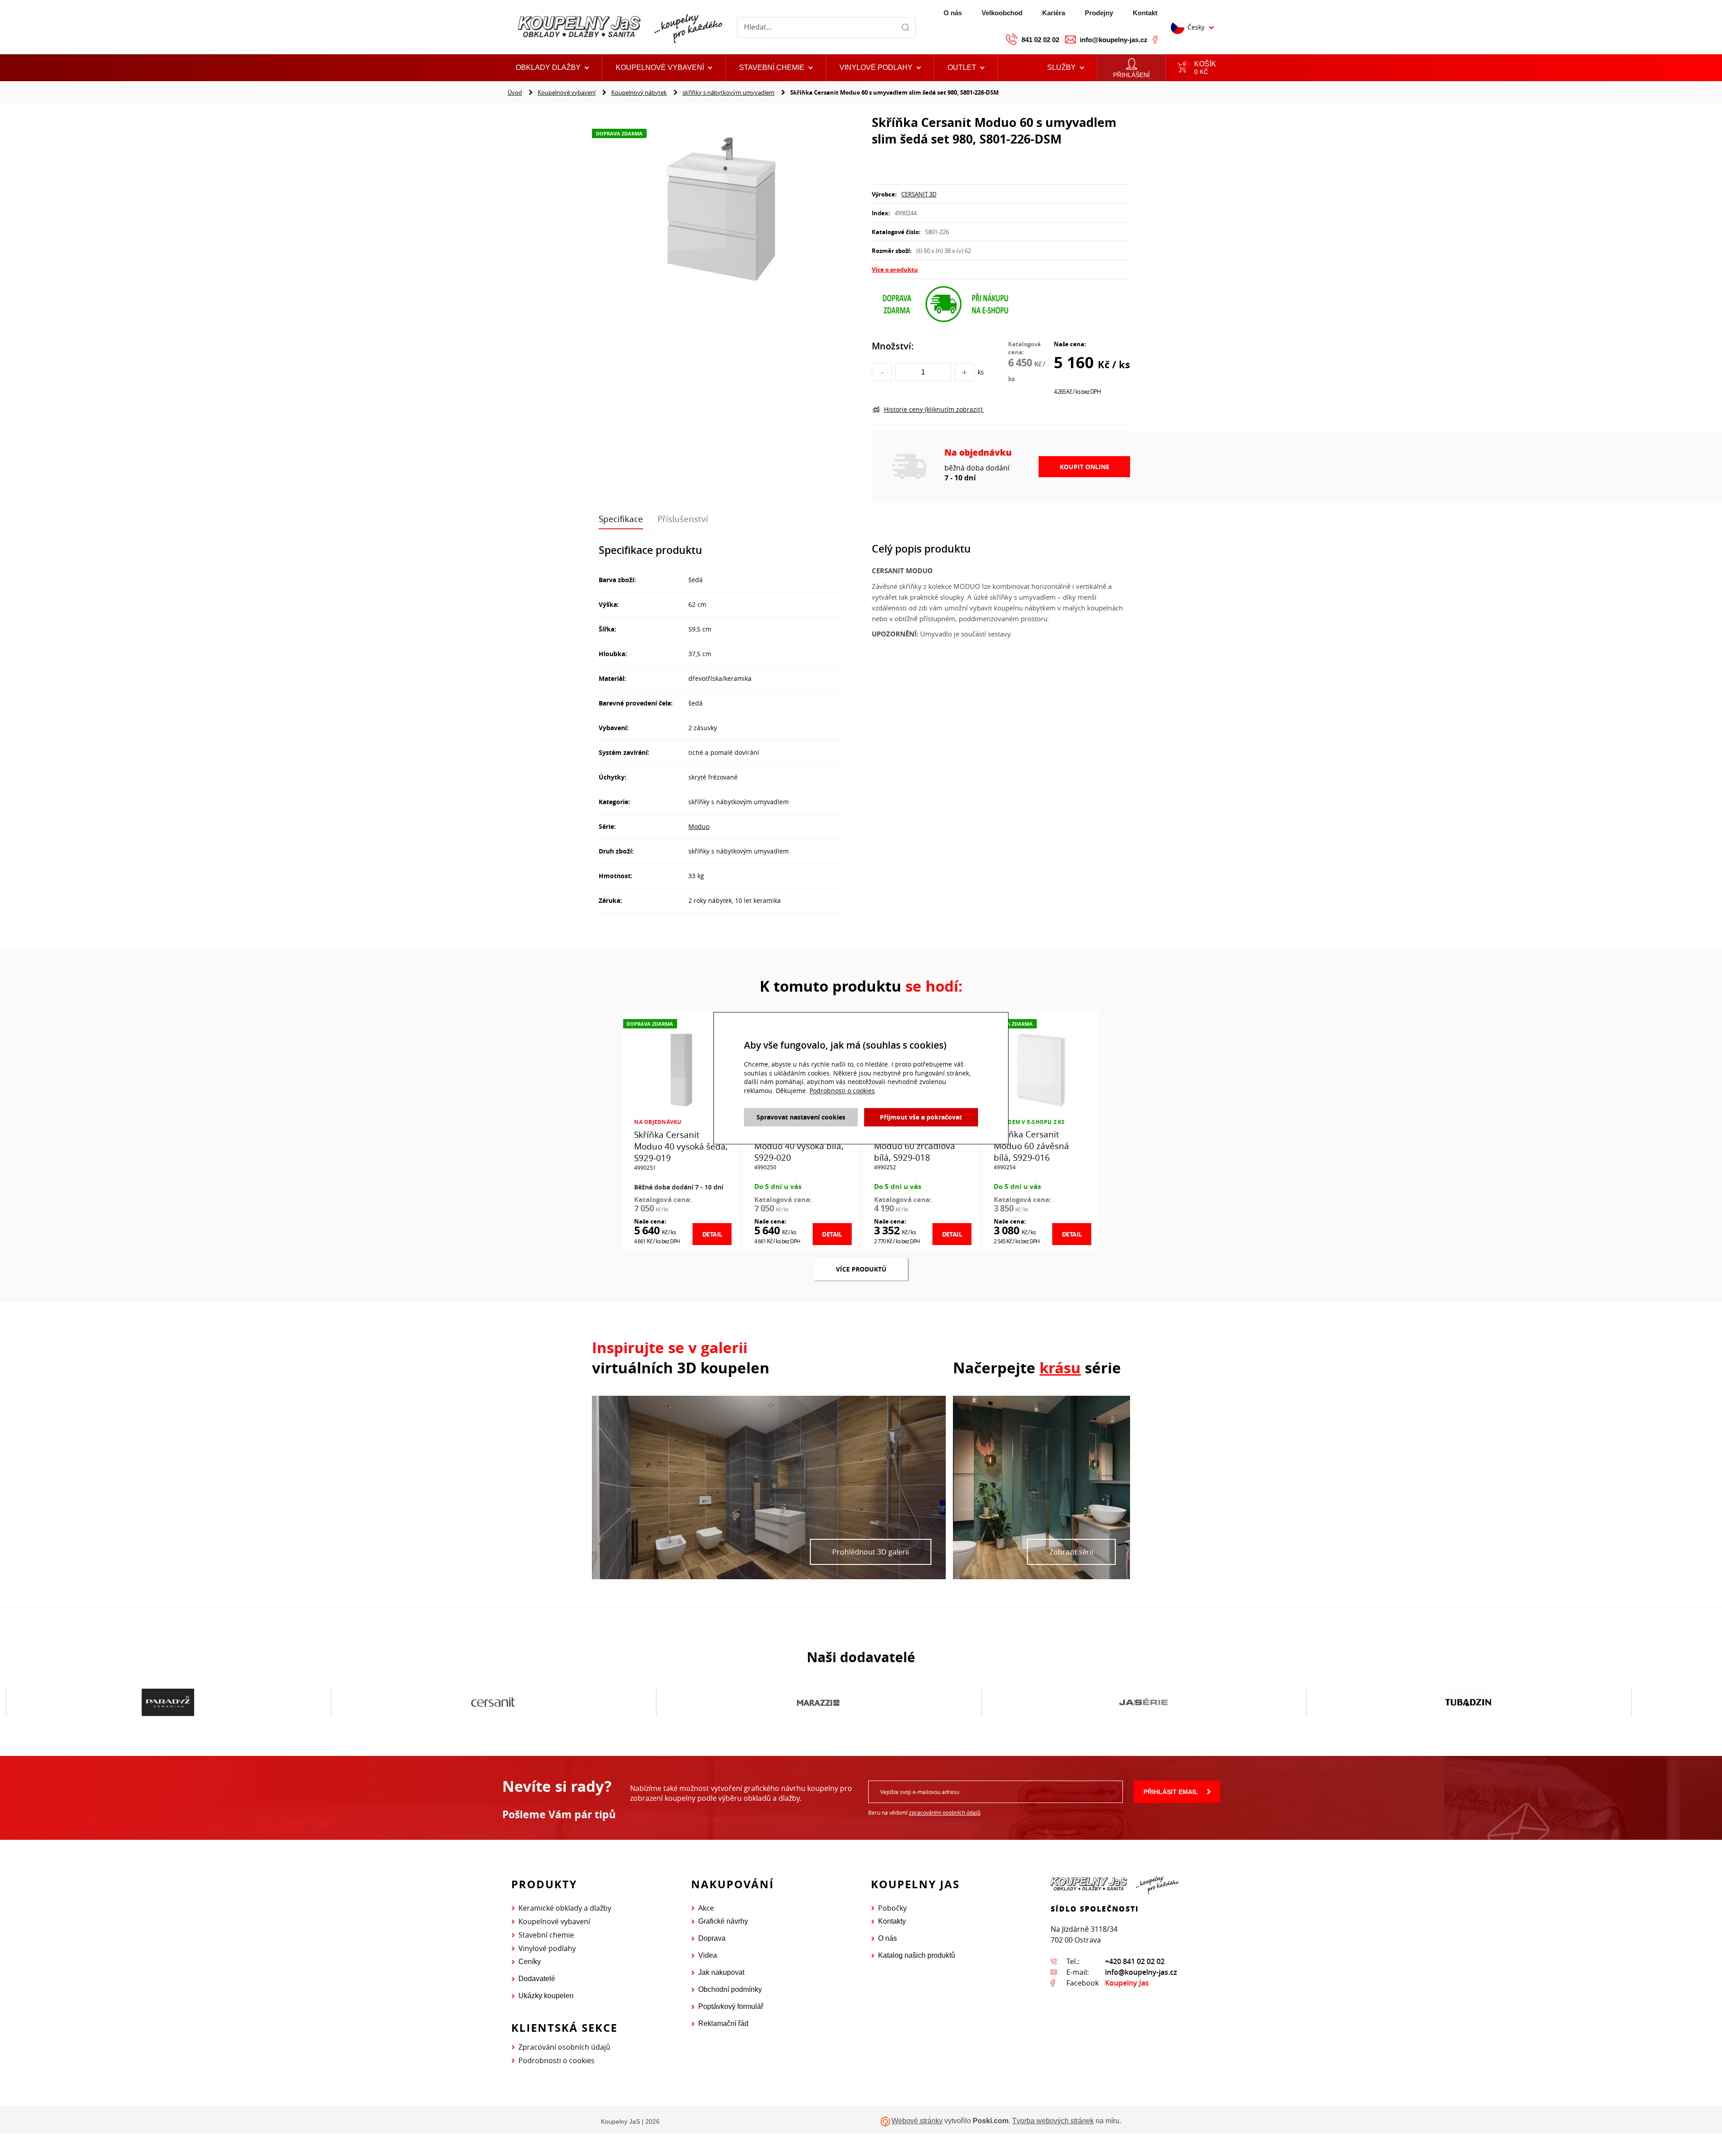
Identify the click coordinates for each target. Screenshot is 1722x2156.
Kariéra (1054, 13)
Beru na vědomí (924, 1812)
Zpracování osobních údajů (564, 2047)
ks (981, 372)
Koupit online (1085, 467)
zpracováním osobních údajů (945, 1812)
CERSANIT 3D (919, 194)
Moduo (699, 826)
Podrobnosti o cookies (557, 2060)
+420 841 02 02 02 (1135, 1961)
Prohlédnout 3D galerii (871, 1552)
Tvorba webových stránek (1053, 2121)
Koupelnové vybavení (567, 92)
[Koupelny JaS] (619, 27)
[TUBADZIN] (1143, 1703)
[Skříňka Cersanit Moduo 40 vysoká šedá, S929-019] (681, 1069)
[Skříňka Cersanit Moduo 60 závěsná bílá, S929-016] (1041, 1069)
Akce (706, 1908)
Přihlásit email (1171, 1792)
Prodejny (1099, 13)
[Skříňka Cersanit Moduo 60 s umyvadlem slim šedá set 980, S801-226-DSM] (721, 209)
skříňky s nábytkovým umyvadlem (728, 92)
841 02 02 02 (1040, 40)
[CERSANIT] (168, 1703)
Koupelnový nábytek (639, 92)
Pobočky (892, 1908)
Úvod (515, 92)
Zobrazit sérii (1071, 1552)
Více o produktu (895, 270)
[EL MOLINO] (1468, 1702)
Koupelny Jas (1127, 1983)
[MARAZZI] (493, 1703)
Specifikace (621, 519)
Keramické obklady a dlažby (565, 1908)
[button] (966, 68)
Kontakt (1145, 13)
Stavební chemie (546, 1935)
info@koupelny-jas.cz (1114, 40)
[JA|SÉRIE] (818, 1703)
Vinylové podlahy (547, 1948)
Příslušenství (683, 519)
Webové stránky (917, 2121)
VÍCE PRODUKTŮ (861, 1269)
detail (712, 1234)
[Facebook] (1155, 39)
